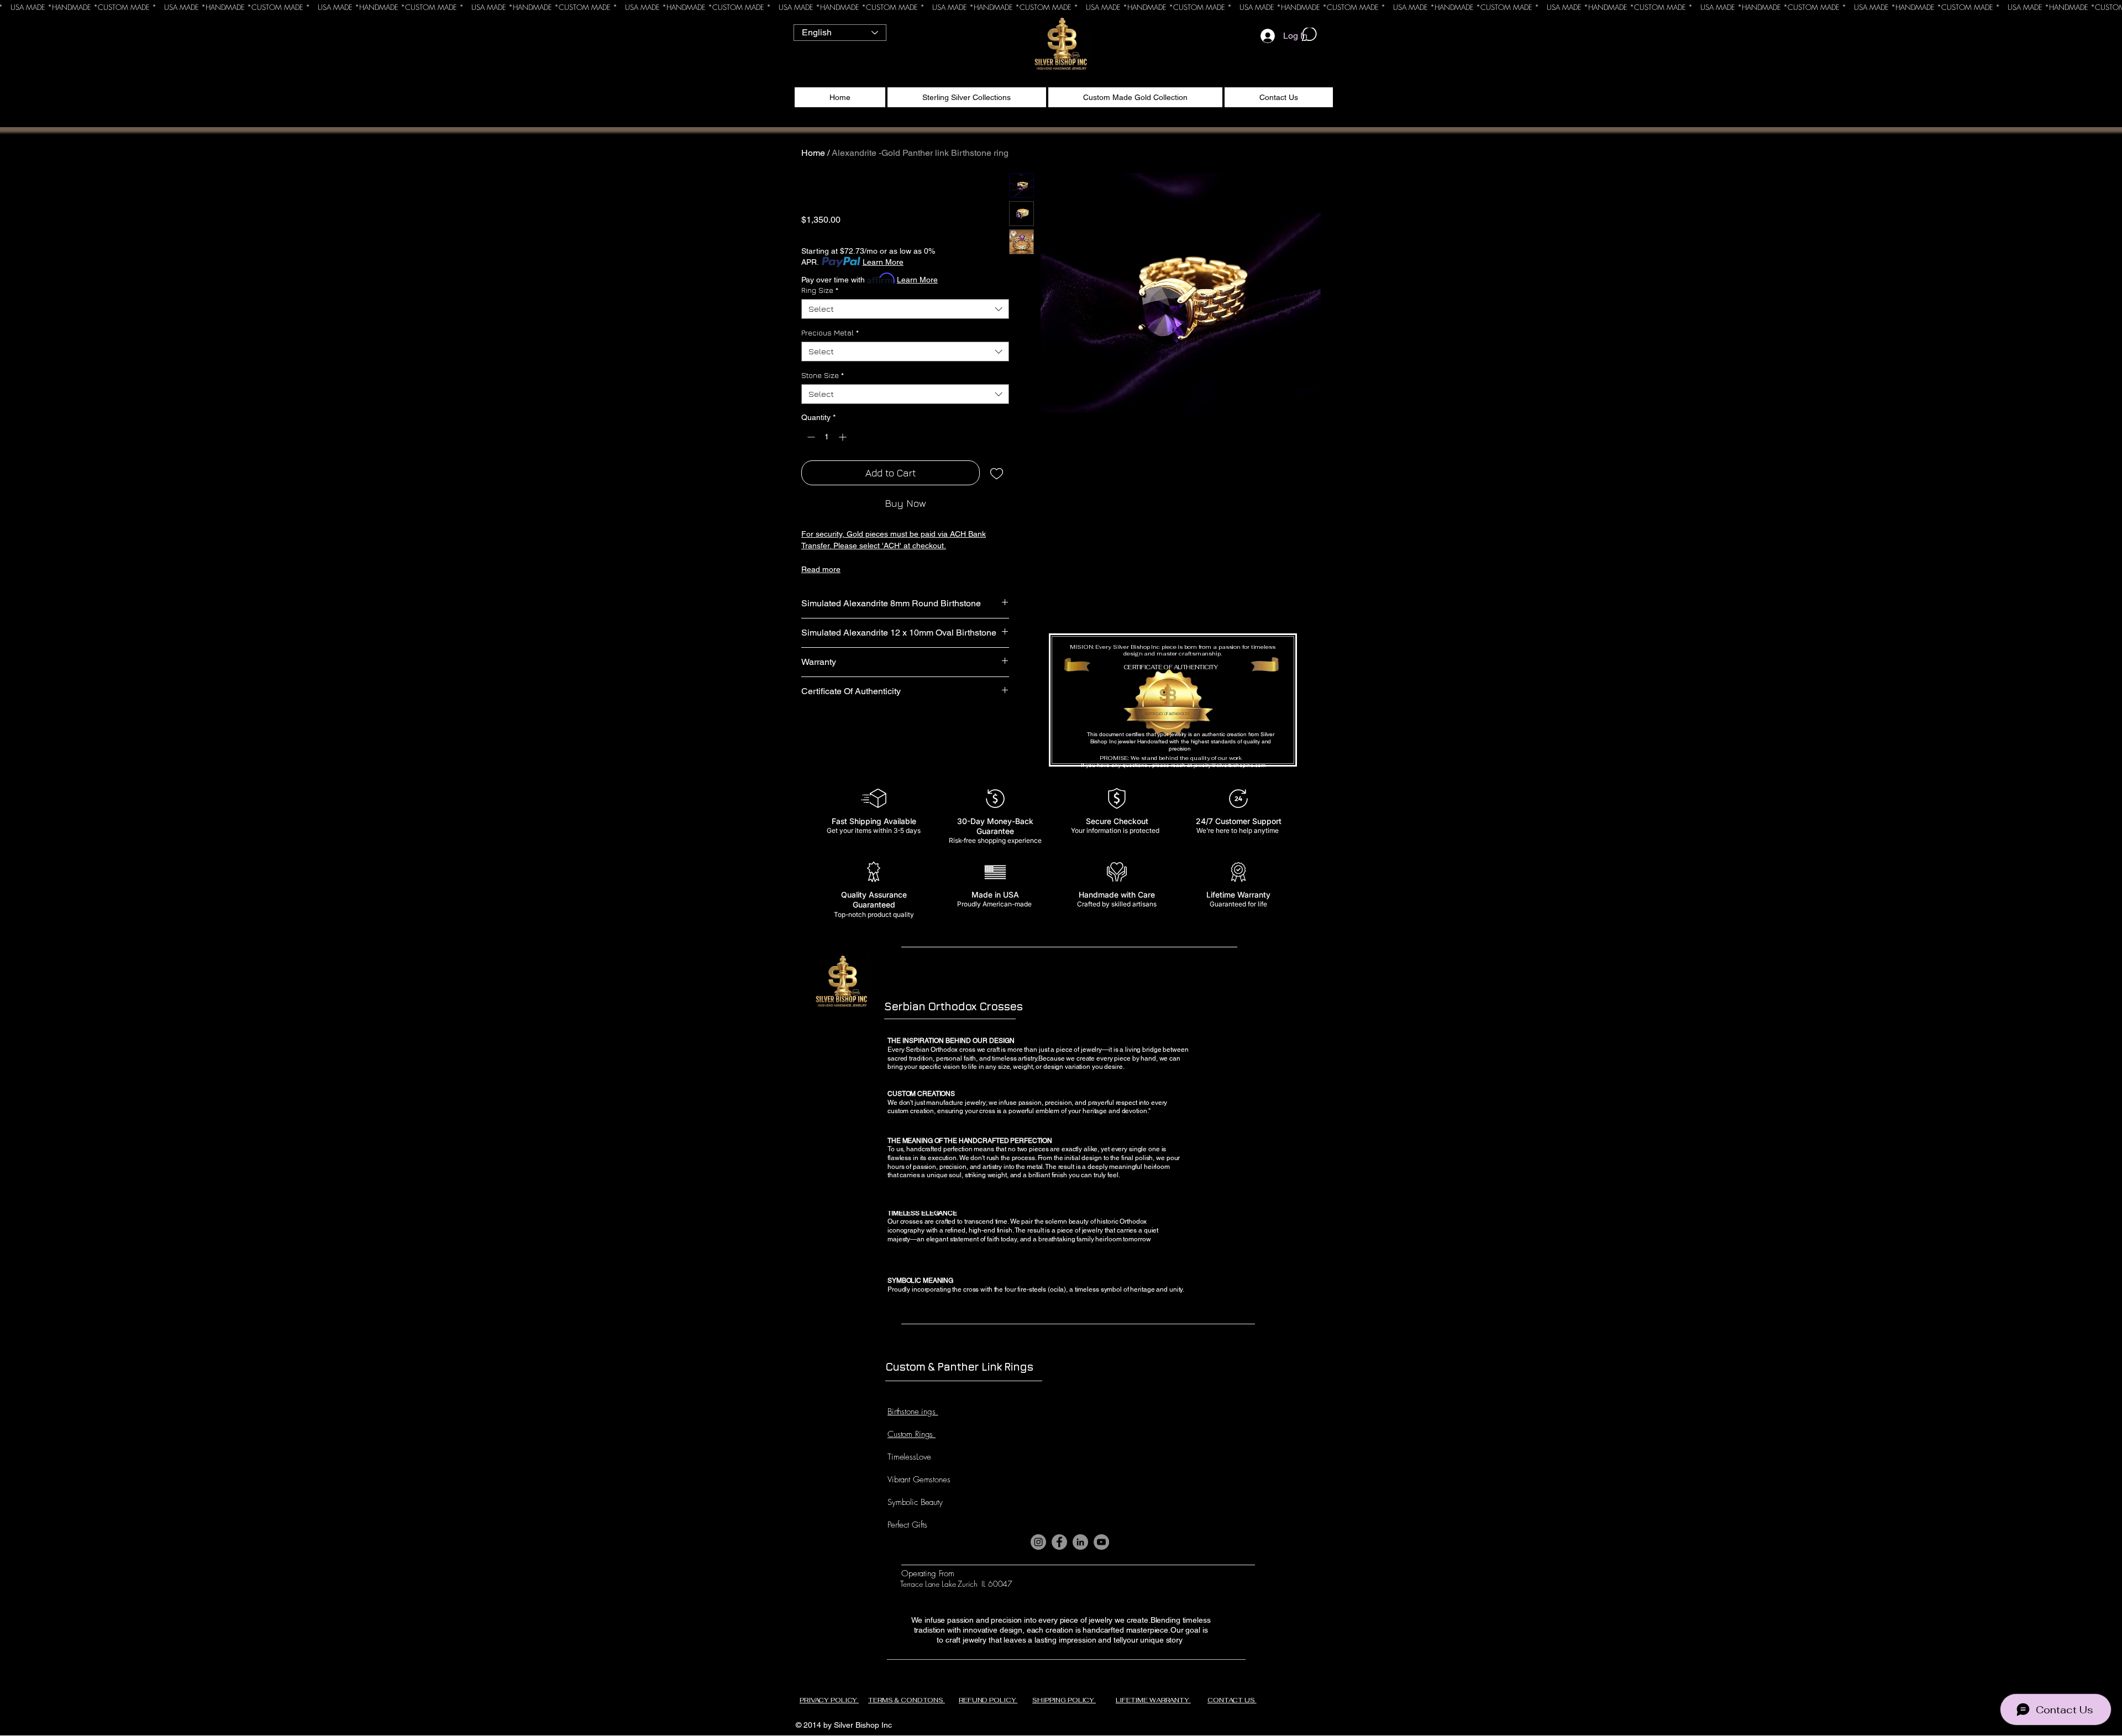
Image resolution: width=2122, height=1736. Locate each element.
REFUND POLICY (988, 1700)
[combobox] (905, 309)
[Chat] (1309, 34)
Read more (821, 569)
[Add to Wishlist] (997, 473)
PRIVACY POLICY (829, 1700)
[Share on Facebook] (808, 730)
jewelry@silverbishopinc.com (1230, 765)
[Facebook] (1059, 1542)
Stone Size (823, 375)
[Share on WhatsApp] (850, 730)
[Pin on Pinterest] (829, 730)
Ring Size (820, 290)
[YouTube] (1101, 1542)
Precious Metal (830, 332)
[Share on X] (871, 730)
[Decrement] (810, 437)
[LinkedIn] (1080, 1542)
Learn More (883, 262)
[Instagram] (1038, 1542)
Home (813, 153)
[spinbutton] (827, 437)
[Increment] (844, 437)
